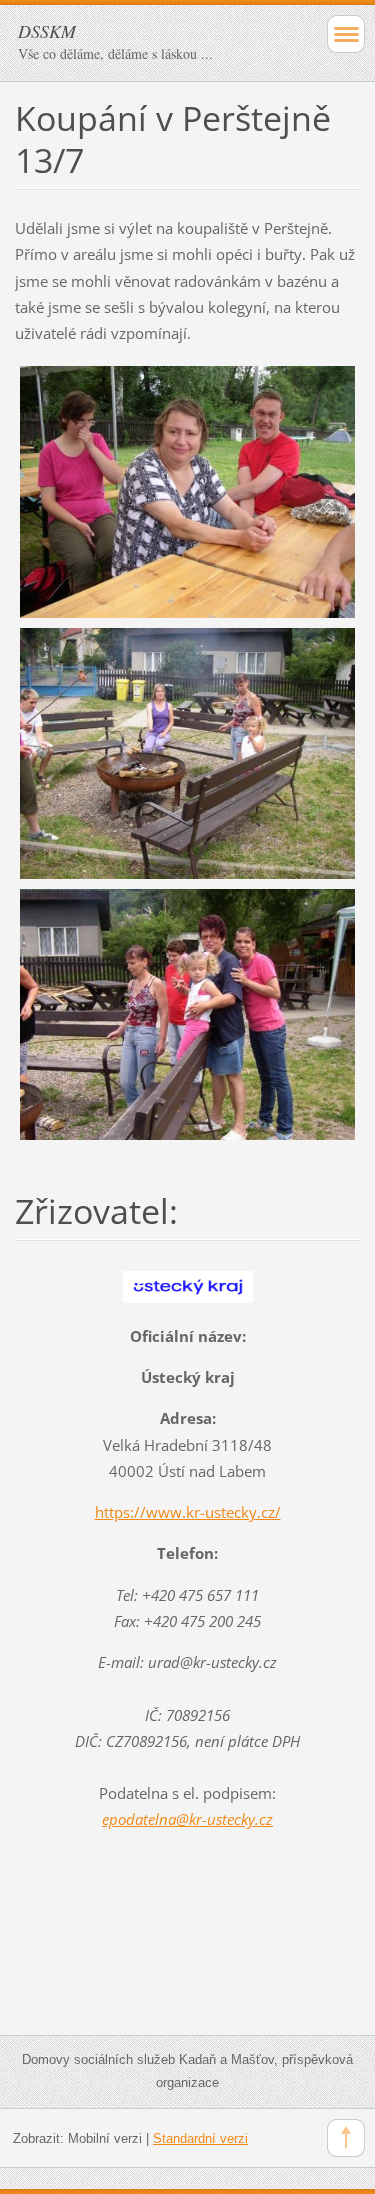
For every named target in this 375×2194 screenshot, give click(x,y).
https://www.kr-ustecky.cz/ (188, 1512)
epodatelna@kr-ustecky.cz (187, 1819)
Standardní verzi (200, 2138)
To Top (346, 2138)
